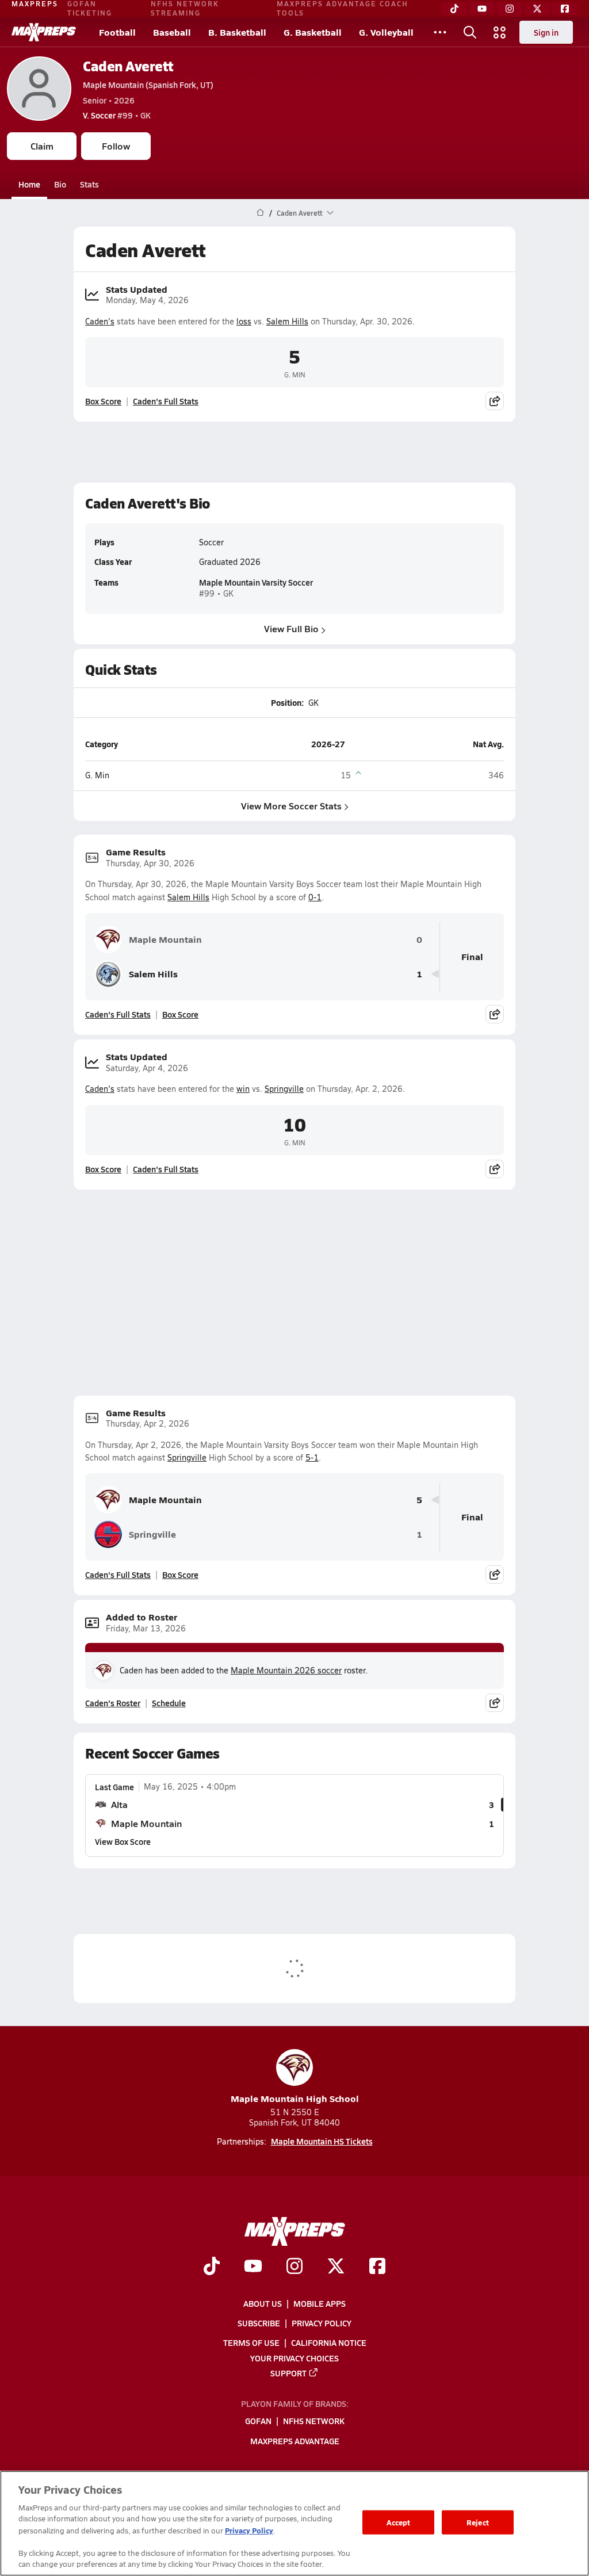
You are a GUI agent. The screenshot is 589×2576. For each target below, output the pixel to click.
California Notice (329, 2342)
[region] (294, 2523)
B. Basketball (237, 32)
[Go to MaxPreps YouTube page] (253, 2267)
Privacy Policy (322, 2323)
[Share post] (495, 401)
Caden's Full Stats (166, 401)
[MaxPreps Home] (44, 32)
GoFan (258, 2421)
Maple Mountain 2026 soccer (286, 1670)
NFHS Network (314, 2421)
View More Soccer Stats (291, 806)
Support (288, 2373)
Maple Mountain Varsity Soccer (256, 582)
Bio (60, 184)
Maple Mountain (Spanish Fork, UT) (148, 85)
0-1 (315, 897)
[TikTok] (454, 9)
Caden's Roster (113, 1703)
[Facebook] (565, 9)
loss (244, 321)
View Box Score (123, 1841)
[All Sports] (440, 32)
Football (117, 32)
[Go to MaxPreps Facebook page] (377, 2267)
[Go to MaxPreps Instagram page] (294, 2267)
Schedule (169, 1703)
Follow (116, 146)
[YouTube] (482, 9)
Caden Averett (128, 66)
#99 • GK (117, 115)
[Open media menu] (500, 32)
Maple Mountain (165, 939)
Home (29, 184)
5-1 (312, 1457)
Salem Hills (287, 321)
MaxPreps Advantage (295, 2441)
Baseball (172, 32)
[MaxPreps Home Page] (260, 213)
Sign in (546, 32)
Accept (399, 2522)
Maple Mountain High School (295, 2098)
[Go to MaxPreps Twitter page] (336, 2267)
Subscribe (259, 2323)
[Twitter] (537, 9)
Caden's (100, 321)
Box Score (103, 401)
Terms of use (251, 2342)
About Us (263, 2303)
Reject (478, 2522)
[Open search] (470, 32)
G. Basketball (313, 32)
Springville (284, 1089)
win (243, 1089)
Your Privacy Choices (294, 2358)
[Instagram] (510, 9)
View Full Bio (291, 628)
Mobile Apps (320, 2303)
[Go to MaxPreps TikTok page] (212, 2267)
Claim (42, 146)
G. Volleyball (386, 32)
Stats (89, 184)
